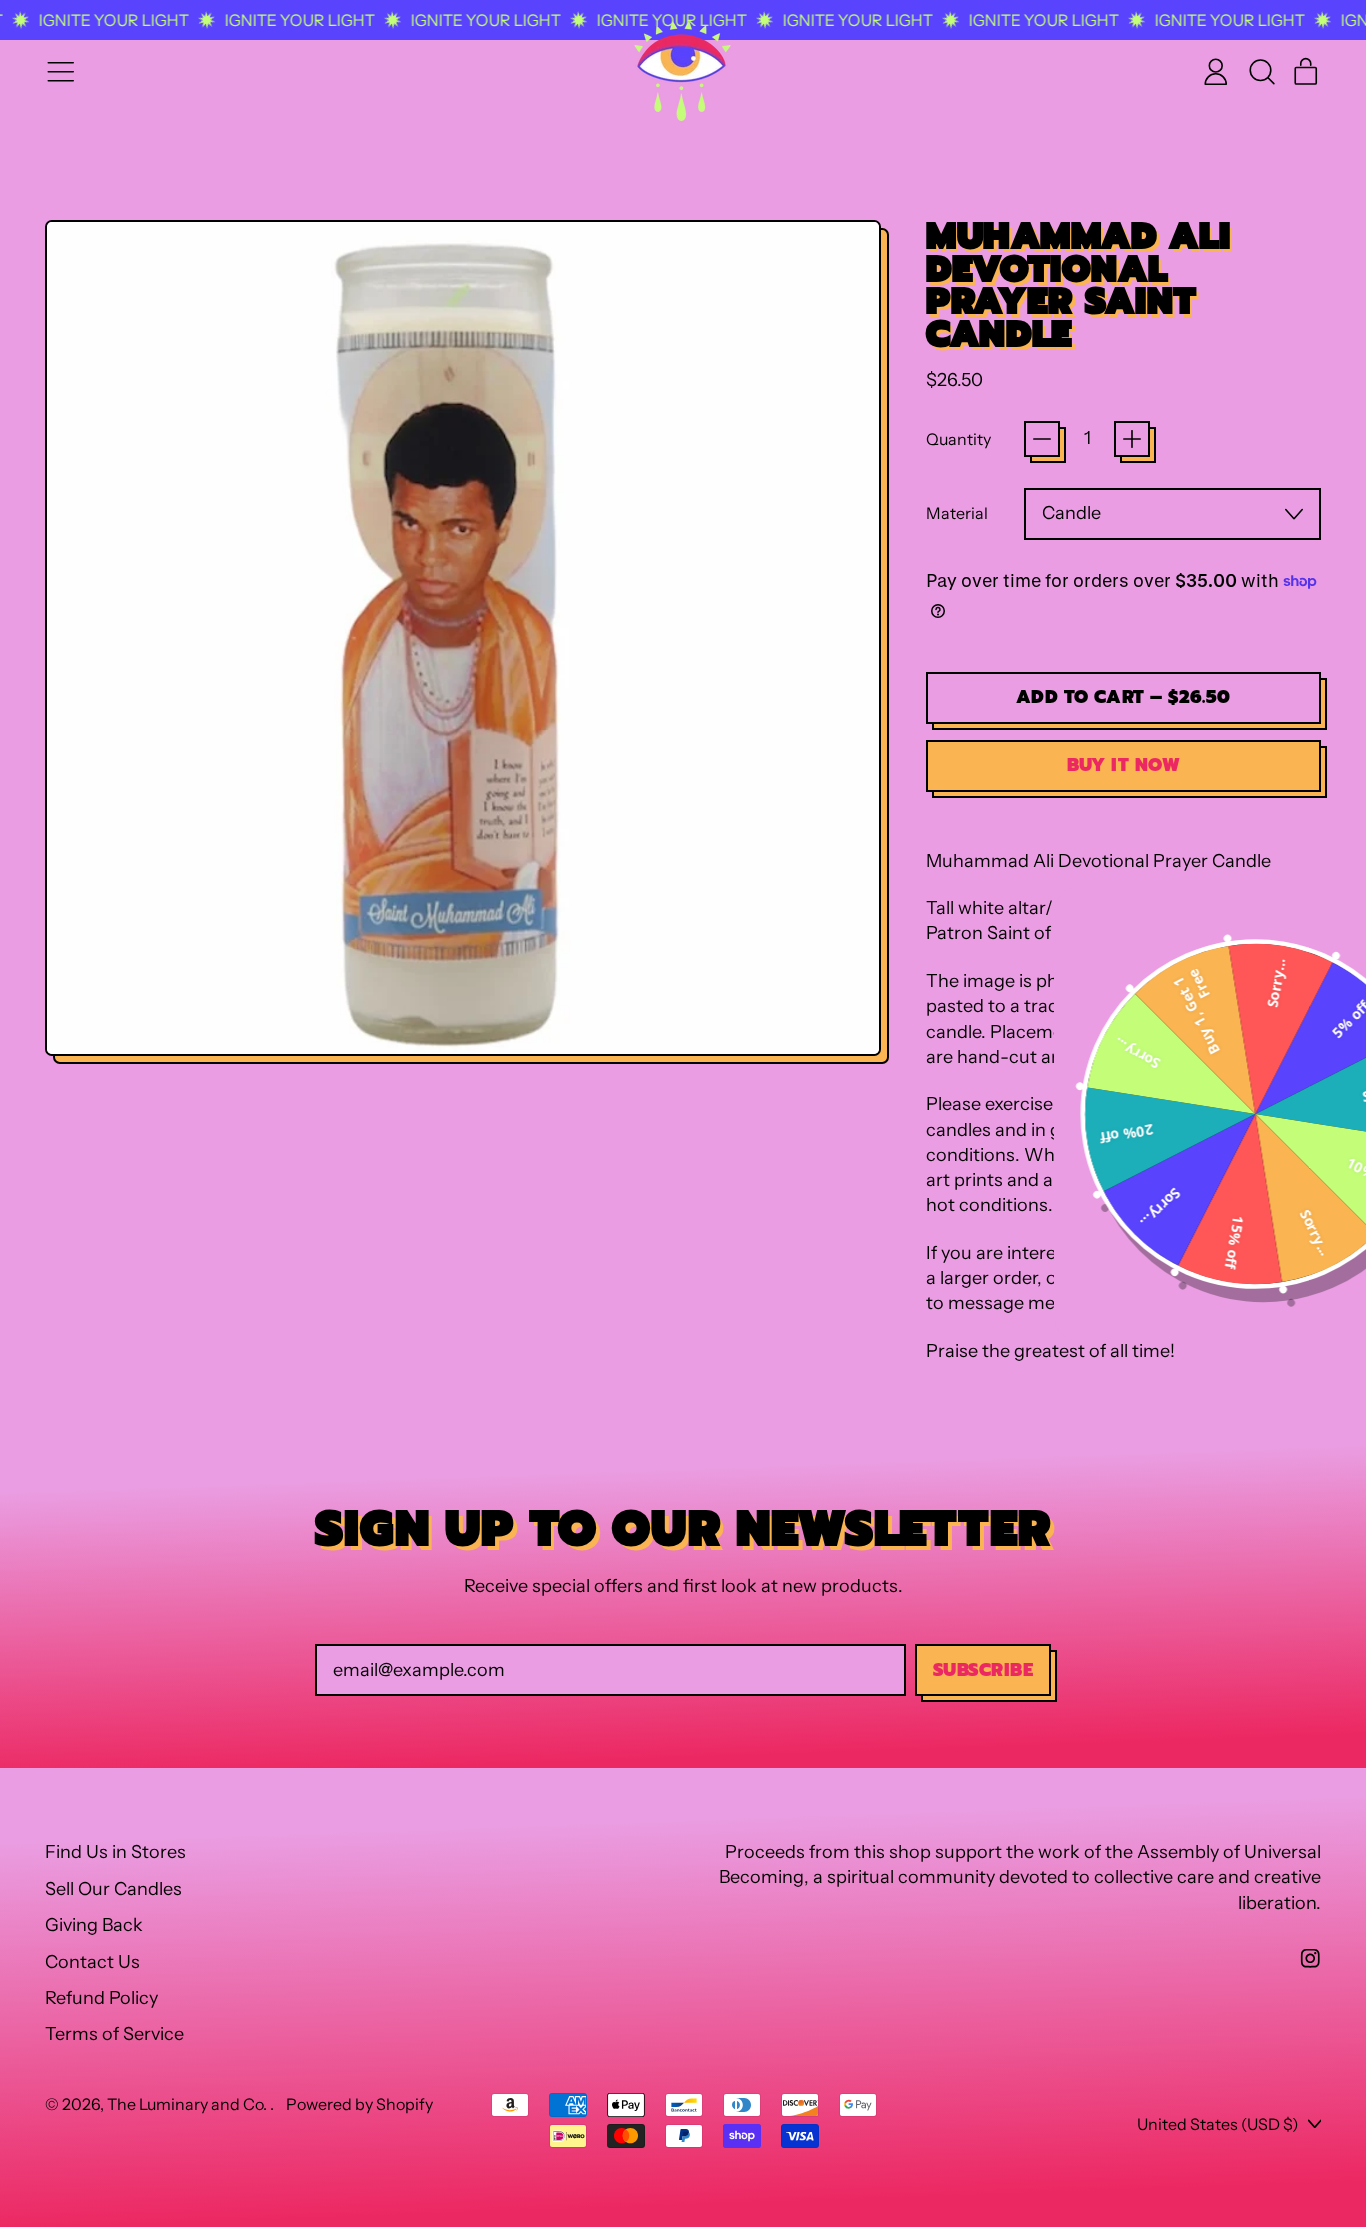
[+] (1132, 439)
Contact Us (92, 1962)
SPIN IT (881, 1240)
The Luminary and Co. (188, 2104)
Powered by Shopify (359, 2104)
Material (957, 513)
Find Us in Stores (115, 1852)
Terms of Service (114, 2034)
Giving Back (94, 1925)
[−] (1042, 439)
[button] (1261, 72)
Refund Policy (101, 1998)
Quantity (958, 439)
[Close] (962, 912)
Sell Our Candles (113, 1889)
